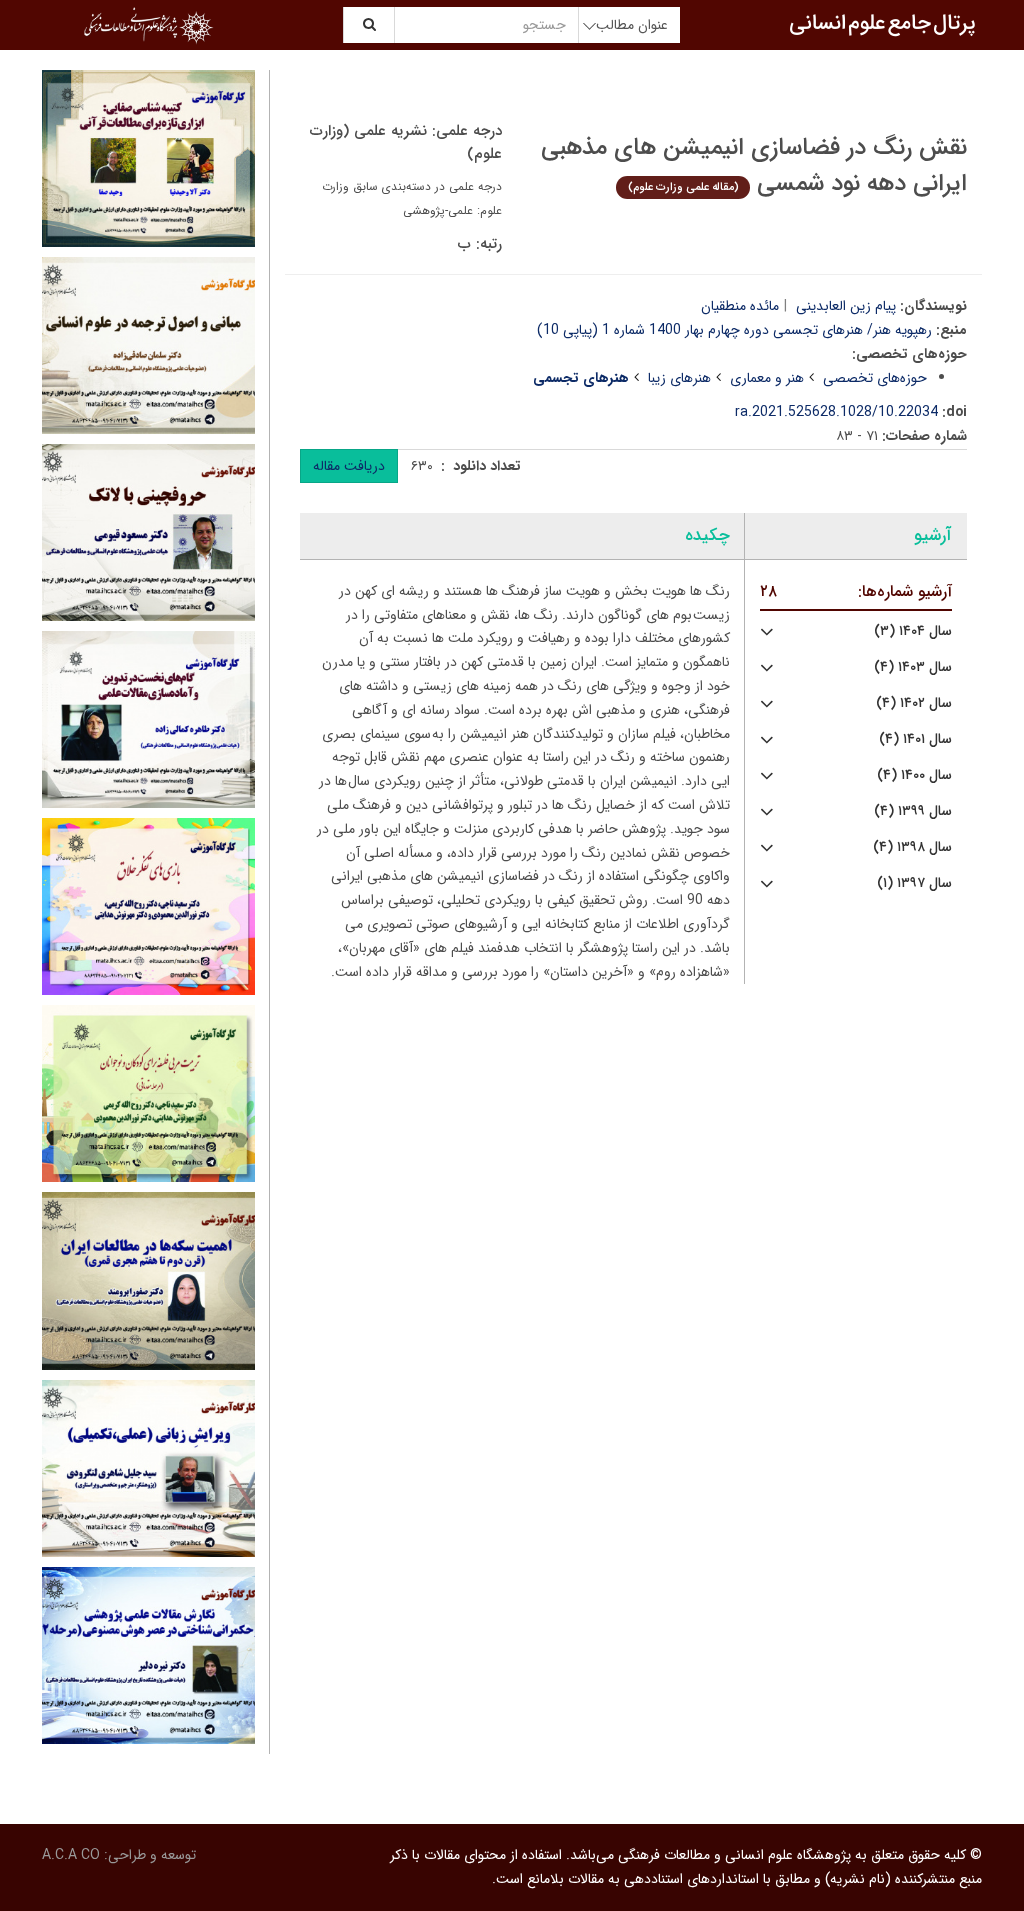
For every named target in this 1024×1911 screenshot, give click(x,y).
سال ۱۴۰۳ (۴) (913, 667)
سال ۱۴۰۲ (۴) (914, 703)
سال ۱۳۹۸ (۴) (912, 847)
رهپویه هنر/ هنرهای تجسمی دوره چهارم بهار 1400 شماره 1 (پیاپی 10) (734, 330)
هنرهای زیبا (679, 378)
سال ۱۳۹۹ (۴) (913, 811)
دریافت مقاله (349, 466)
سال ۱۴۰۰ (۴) (914, 775)
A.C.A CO (71, 1855)
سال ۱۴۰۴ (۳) (913, 631)
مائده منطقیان (740, 306)
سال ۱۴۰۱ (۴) (915, 739)
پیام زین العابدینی (846, 306)
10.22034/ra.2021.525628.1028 (836, 412)
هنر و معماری (767, 378)
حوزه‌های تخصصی (875, 378)
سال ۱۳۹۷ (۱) (914, 883)
